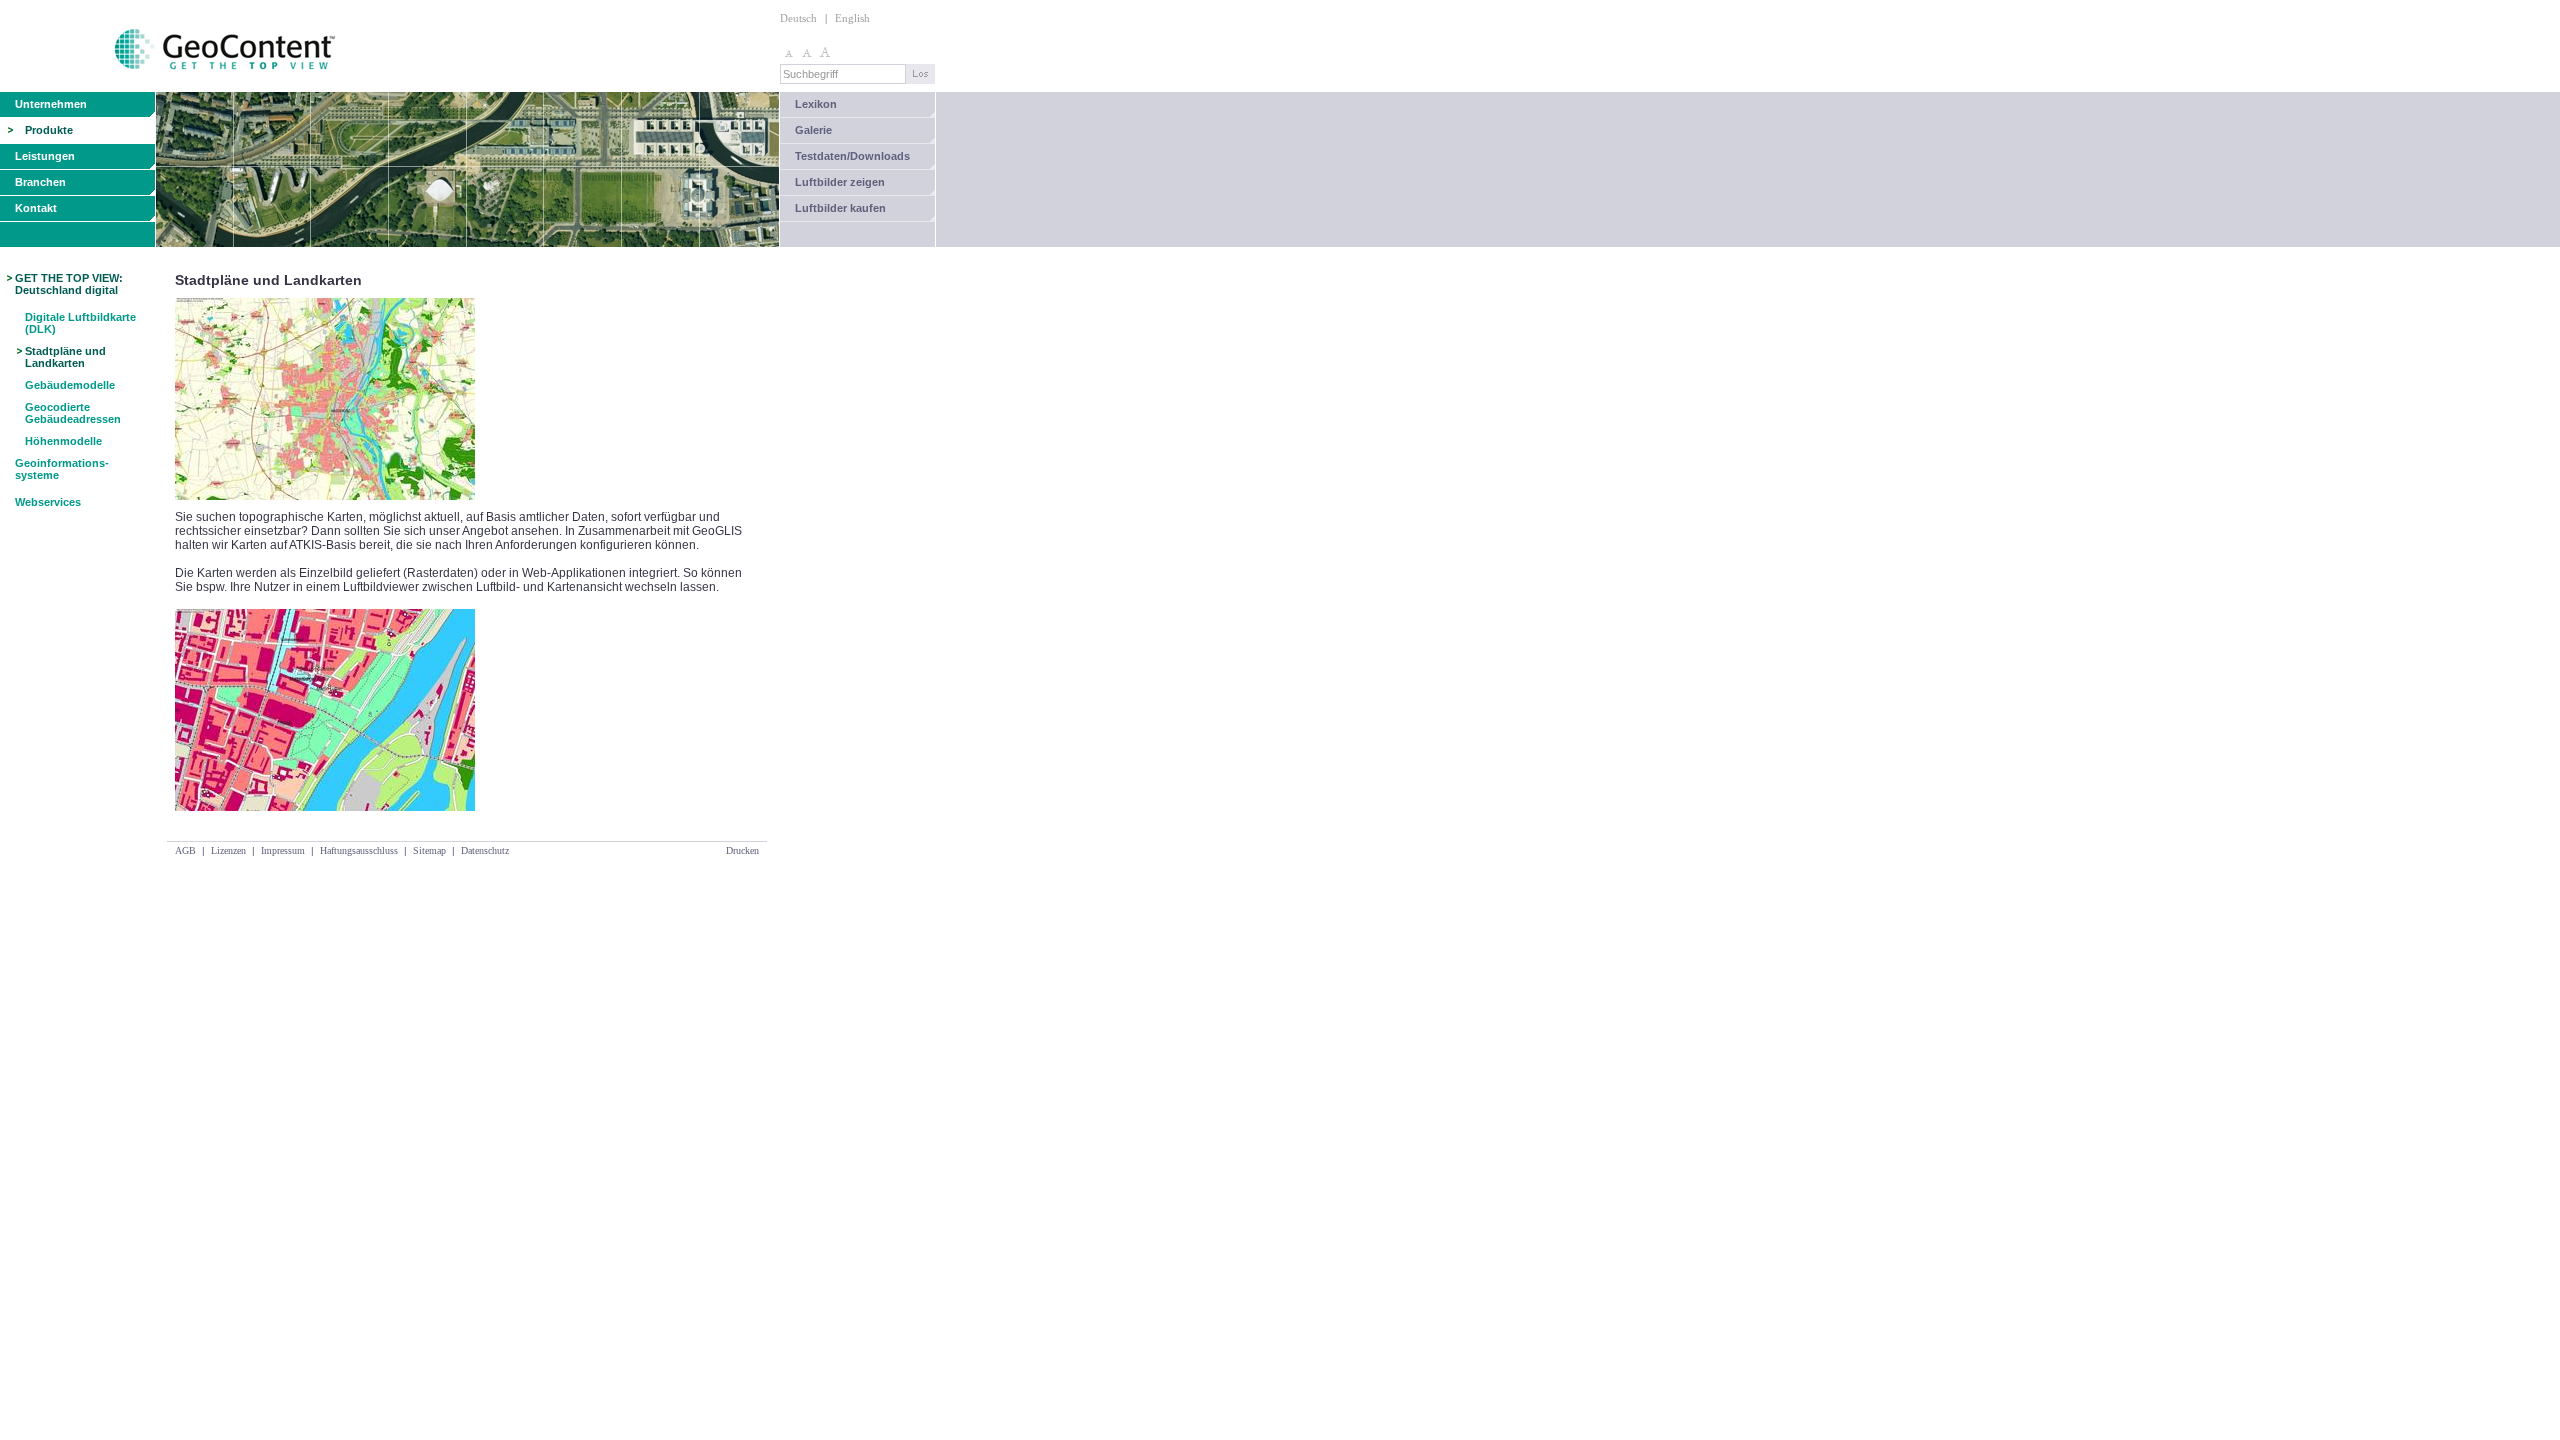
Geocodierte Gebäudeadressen (73, 413)
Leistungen (45, 156)
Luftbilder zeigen (840, 182)
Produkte (49, 130)
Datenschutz (485, 850)
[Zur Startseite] (169, 88)
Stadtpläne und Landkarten (65, 357)
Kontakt (36, 208)
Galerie (813, 130)
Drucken (742, 850)
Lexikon (816, 104)
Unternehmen (51, 104)
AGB (185, 850)
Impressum (283, 850)
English (852, 18)
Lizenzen (228, 850)
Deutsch (798, 18)
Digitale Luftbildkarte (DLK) (80, 323)
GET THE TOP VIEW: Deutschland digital (69, 284)
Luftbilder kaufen (840, 208)
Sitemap (429, 850)
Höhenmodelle (63, 441)
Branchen (40, 182)
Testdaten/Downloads (852, 156)
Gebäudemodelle (70, 385)
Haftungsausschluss (359, 850)
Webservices (48, 502)
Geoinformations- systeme (62, 469)
